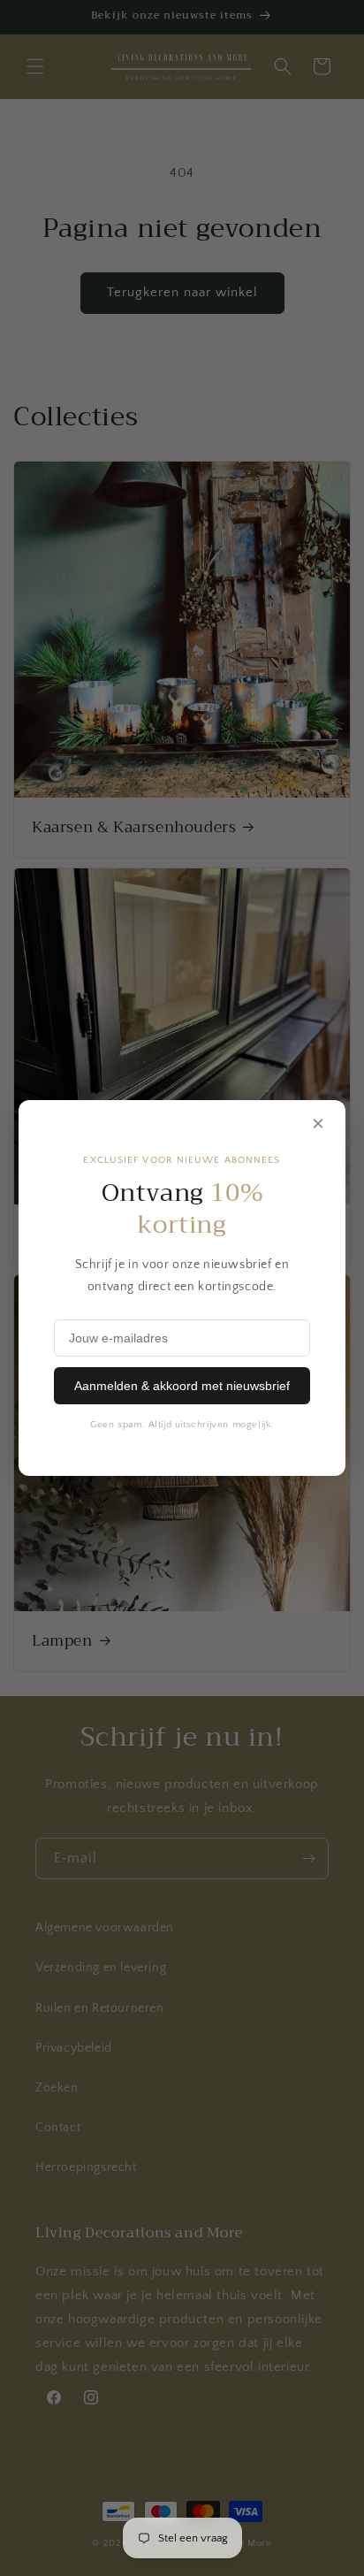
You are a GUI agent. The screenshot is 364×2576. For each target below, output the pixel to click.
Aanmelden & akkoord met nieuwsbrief (182, 1386)
